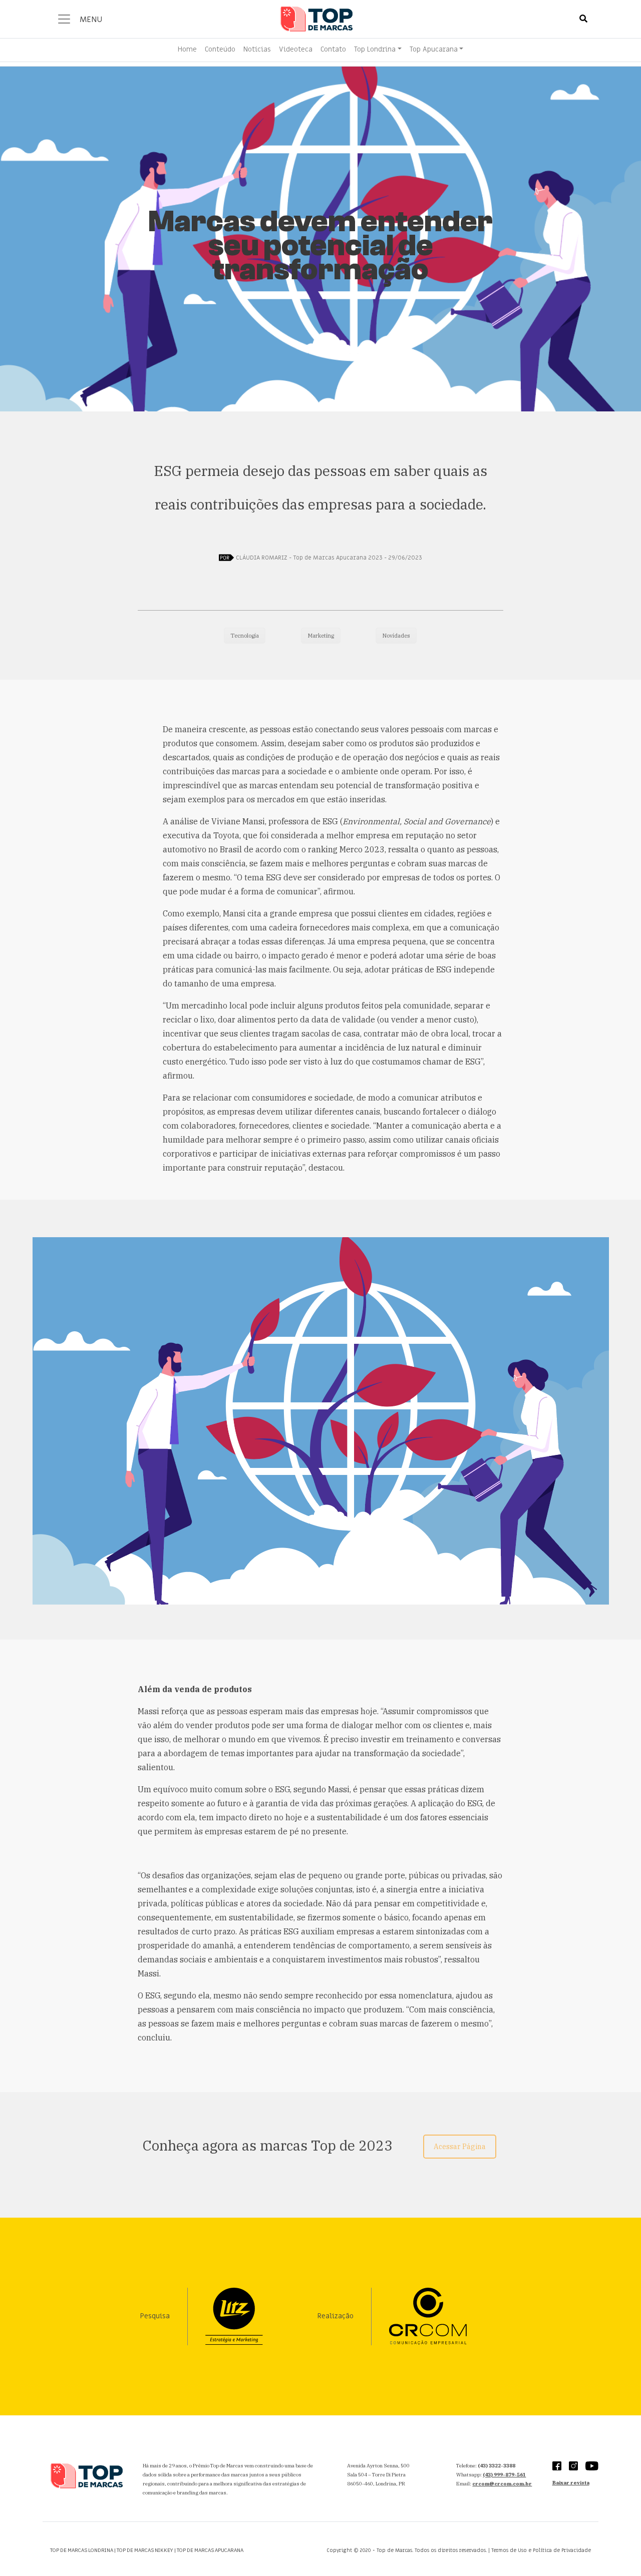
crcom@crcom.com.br (502, 2484)
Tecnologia (245, 636)
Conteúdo (220, 49)
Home (187, 49)
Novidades (396, 636)
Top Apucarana (434, 49)
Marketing (321, 636)
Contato (333, 49)
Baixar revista (571, 2483)
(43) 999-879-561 (504, 2475)
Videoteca (296, 49)
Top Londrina (375, 49)
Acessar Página (460, 2147)
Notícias (257, 49)
